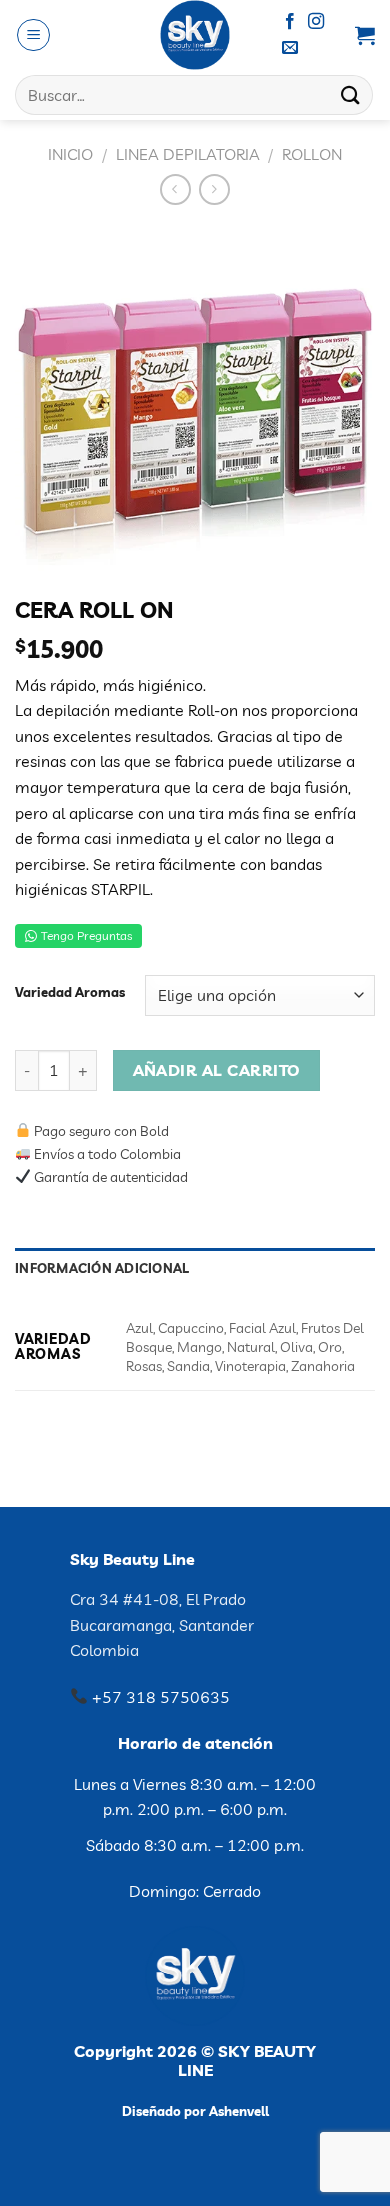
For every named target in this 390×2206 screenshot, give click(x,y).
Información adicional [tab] (102, 1268)
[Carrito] (365, 35)
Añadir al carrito (217, 1070)
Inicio (70, 154)
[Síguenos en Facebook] (290, 22)
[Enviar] (351, 94)
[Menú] (33, 35)
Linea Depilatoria (188, 154)
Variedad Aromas (70, 993)
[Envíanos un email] (290, 48)
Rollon (312, 154)
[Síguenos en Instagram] (316, 22)
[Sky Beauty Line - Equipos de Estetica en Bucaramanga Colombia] (195, 35)
